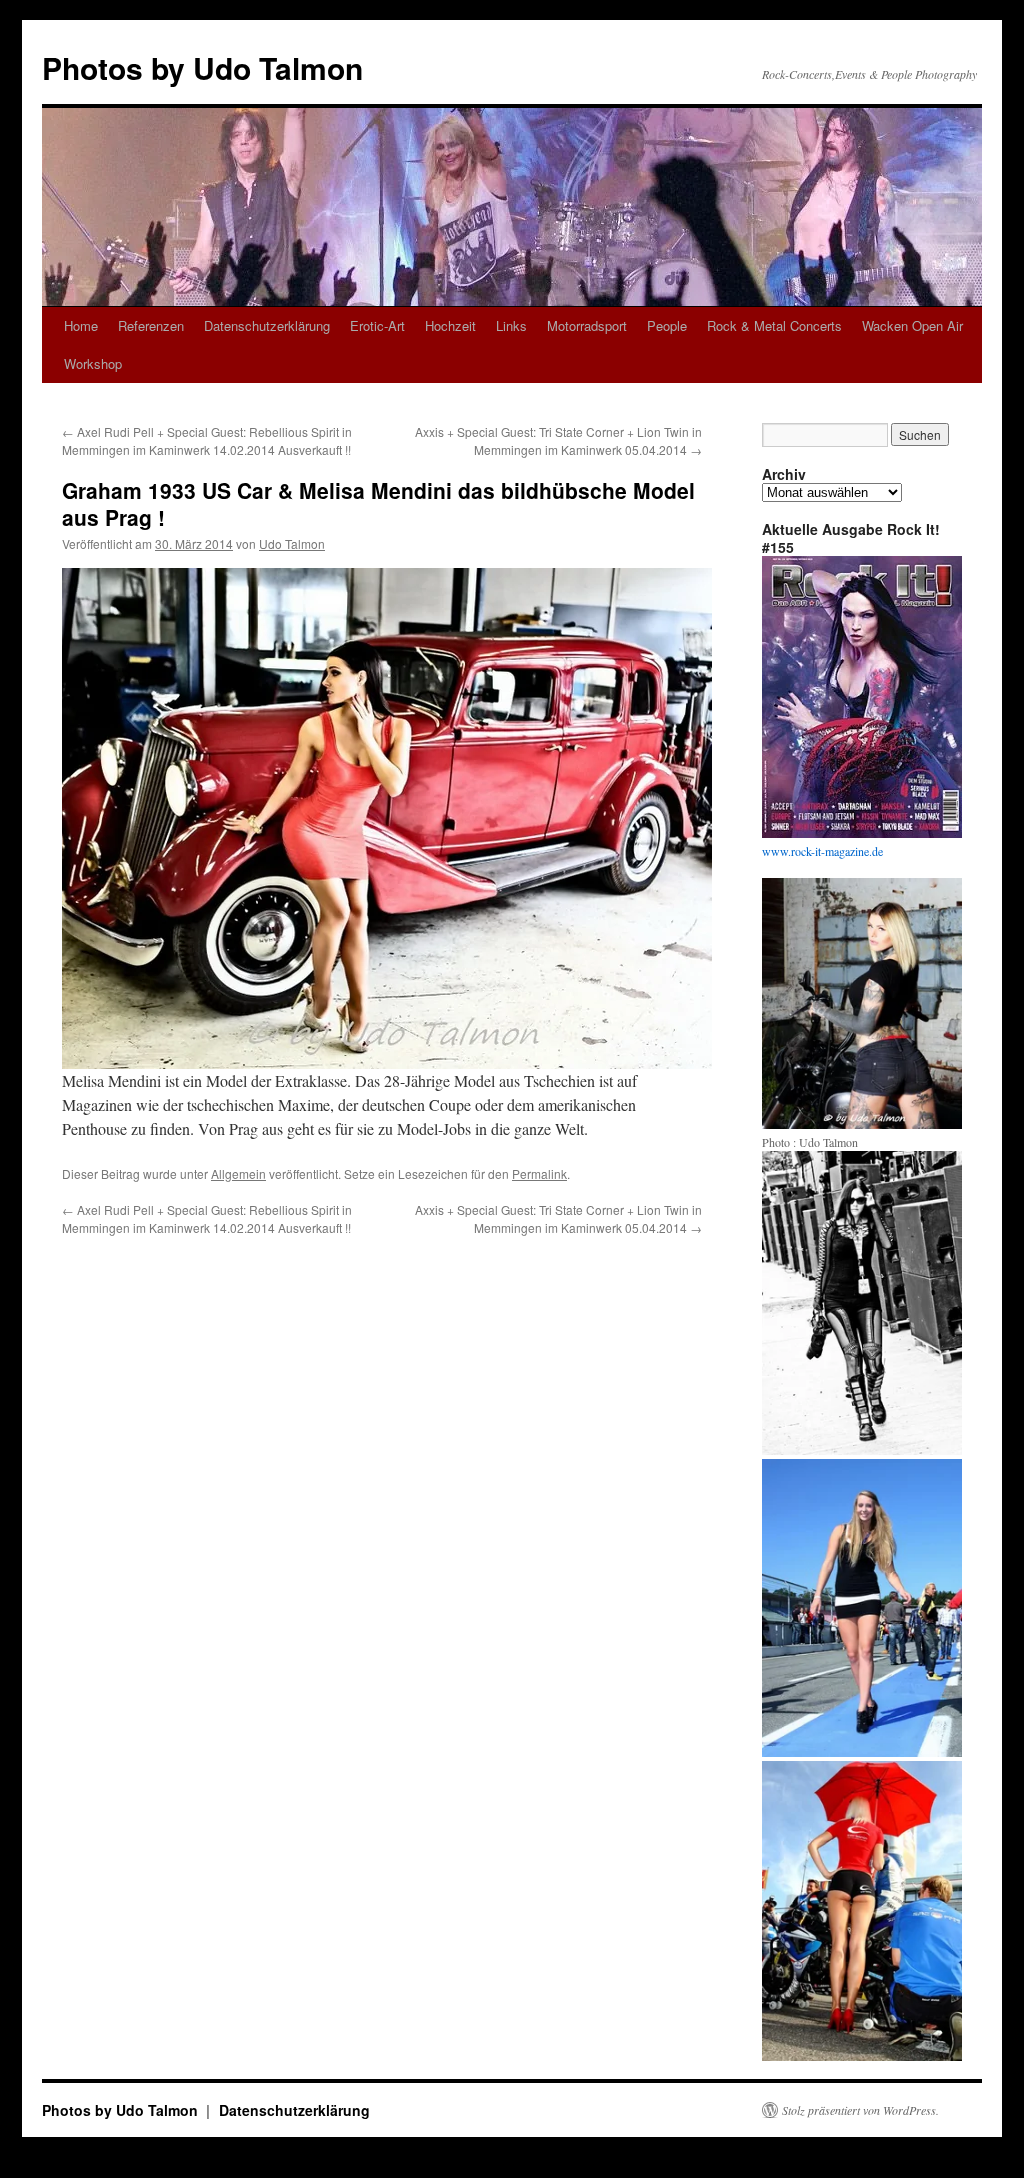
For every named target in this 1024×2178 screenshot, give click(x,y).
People (667, 325)
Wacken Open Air (912, 325)
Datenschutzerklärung (267, 325)
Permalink (539, 1173)
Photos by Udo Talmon (202, 67)
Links (511, 325)
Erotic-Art (377, 325)
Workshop (93, 363)
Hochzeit (450, 325)
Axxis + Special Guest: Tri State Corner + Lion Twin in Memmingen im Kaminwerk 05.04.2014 (558, 440)
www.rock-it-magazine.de (822, 851)
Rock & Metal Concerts (774, 325)
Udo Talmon (292, 543)
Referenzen (151, 325)
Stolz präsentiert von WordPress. (860, 2110)
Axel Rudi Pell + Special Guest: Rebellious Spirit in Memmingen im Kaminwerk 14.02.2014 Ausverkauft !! (207, 440)
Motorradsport (587, 325)
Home (81, 325)
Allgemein (238, 1173)
